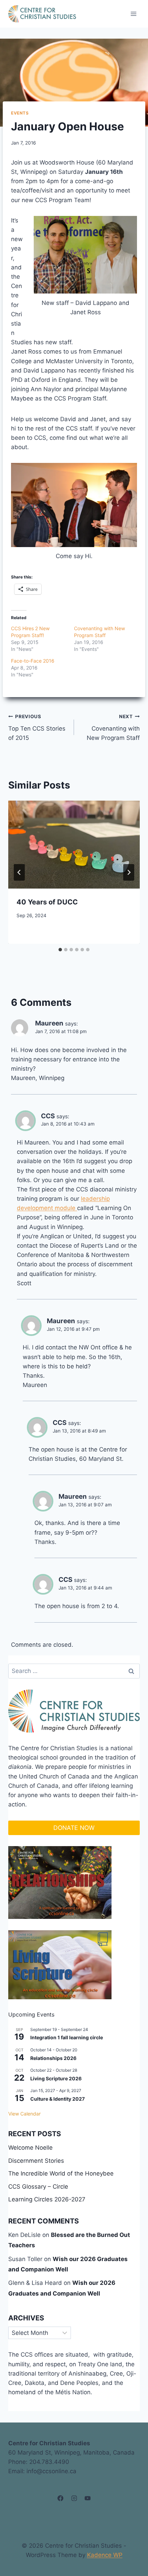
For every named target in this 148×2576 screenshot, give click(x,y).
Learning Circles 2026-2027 (47, 2199)
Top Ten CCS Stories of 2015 (37, 727)
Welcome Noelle (30, 2148)
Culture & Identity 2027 (57, 2099)
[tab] (60, 950)
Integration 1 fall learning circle (67, 2037)
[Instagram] (74, 2498)
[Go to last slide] (19, 872)
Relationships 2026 (53, 2058)
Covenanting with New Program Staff (113, 727)
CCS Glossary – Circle (38, 2187)
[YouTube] (87, 2498)
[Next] (129, 872)
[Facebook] (61, 2498)
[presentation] (74, 845)
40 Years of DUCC (47, 902)
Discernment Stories (36, 2161)
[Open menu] (133, 14)
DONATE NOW (74, 1828)
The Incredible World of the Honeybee (61, 2173)
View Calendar (24, 2114)
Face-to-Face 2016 (33, 661)
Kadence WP (105, 2555)
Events (20, 113)
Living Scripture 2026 (56, 2078)
